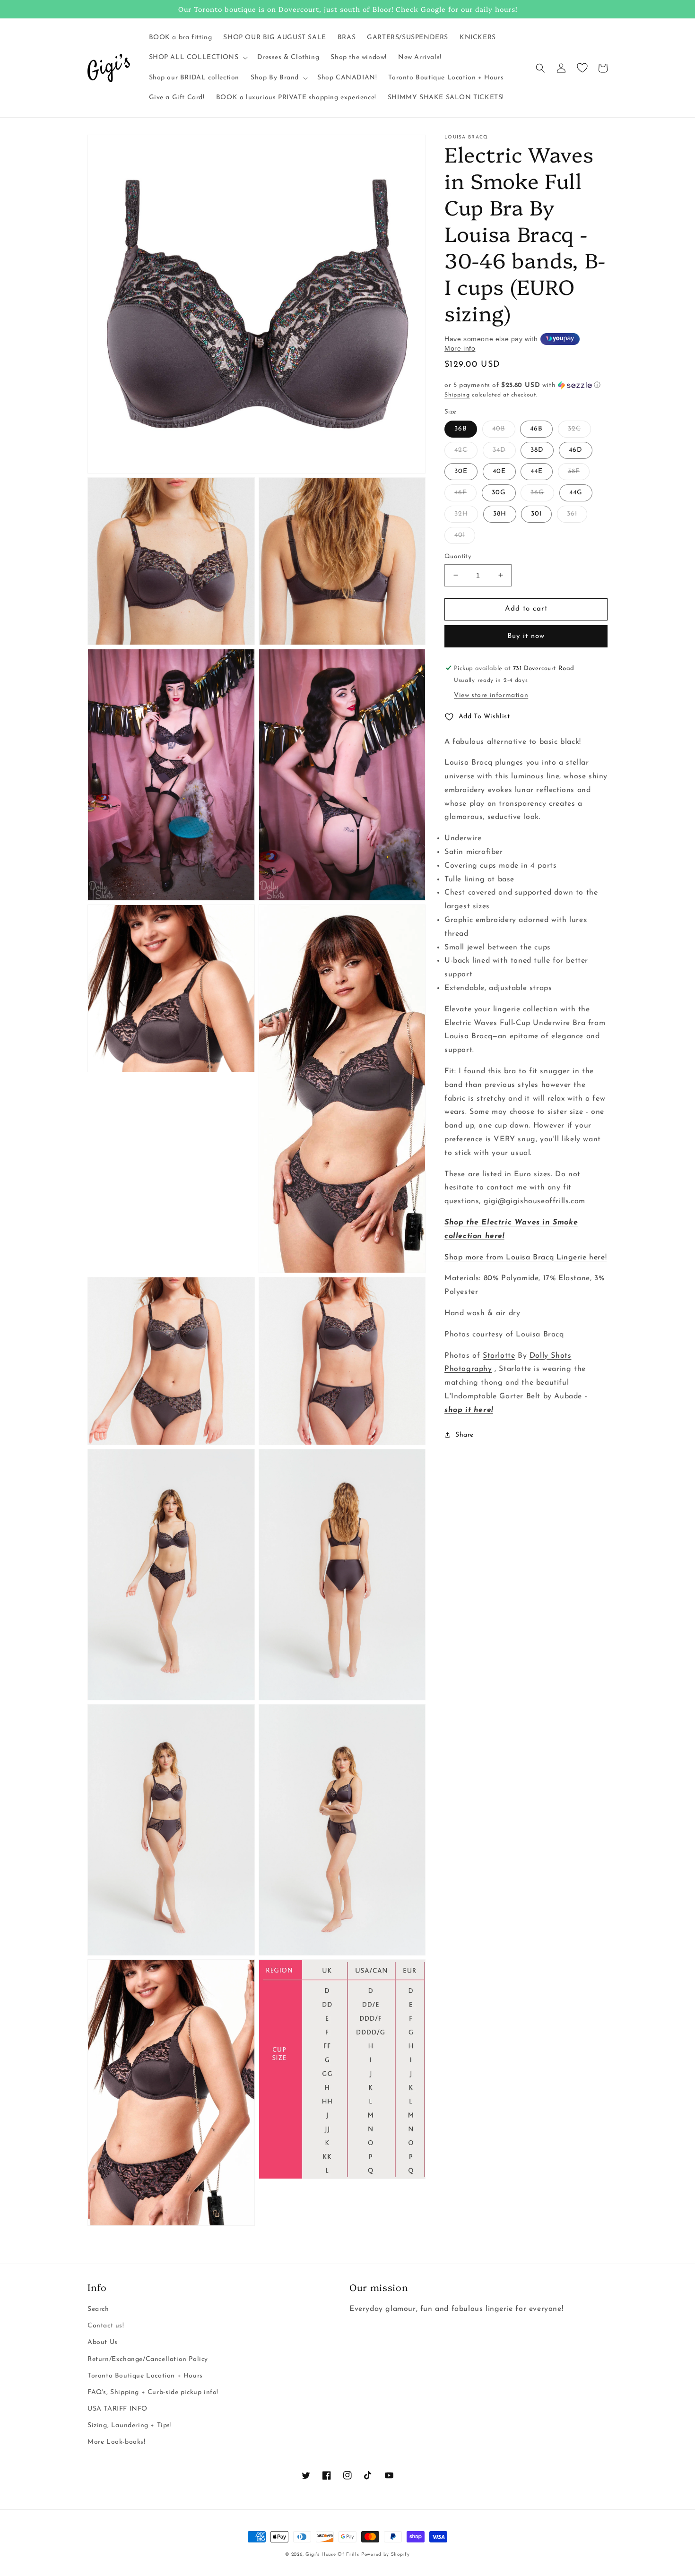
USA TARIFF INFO (117, 2409)
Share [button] (465, 1434)
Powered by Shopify (386, 2554)
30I (536, 514)
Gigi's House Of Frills (332, 2554)
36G (537, 493)
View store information (491, 695)
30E (461, 471)
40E (499, 471)
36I (572, 514)
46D (576, 450)
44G (576, 493)
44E (537, 471)
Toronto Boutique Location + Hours (145, 2376)
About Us (103, 2342)
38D (537, 450)
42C (461, 450)
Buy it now (526, 636)
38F (574, 471)
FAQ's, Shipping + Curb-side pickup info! (153, 2392)
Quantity (458, 556)
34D (499, 450)
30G (499, 493)
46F (460, 493)
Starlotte (499, 1355)
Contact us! (106, 2326)
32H (461, 514)
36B (461, 429)
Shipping (457, 395)
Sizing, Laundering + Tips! (130, 2425)
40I (460, 535)
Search (98, 2309)
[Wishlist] (582, 68)
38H (500, 514)
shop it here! (469, 1410)
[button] (197, 58)
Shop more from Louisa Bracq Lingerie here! (526, 1257)
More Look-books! (117, 2442)
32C (574, 429)
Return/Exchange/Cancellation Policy (148, 2359)
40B (499, 429)
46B (536, 429)
